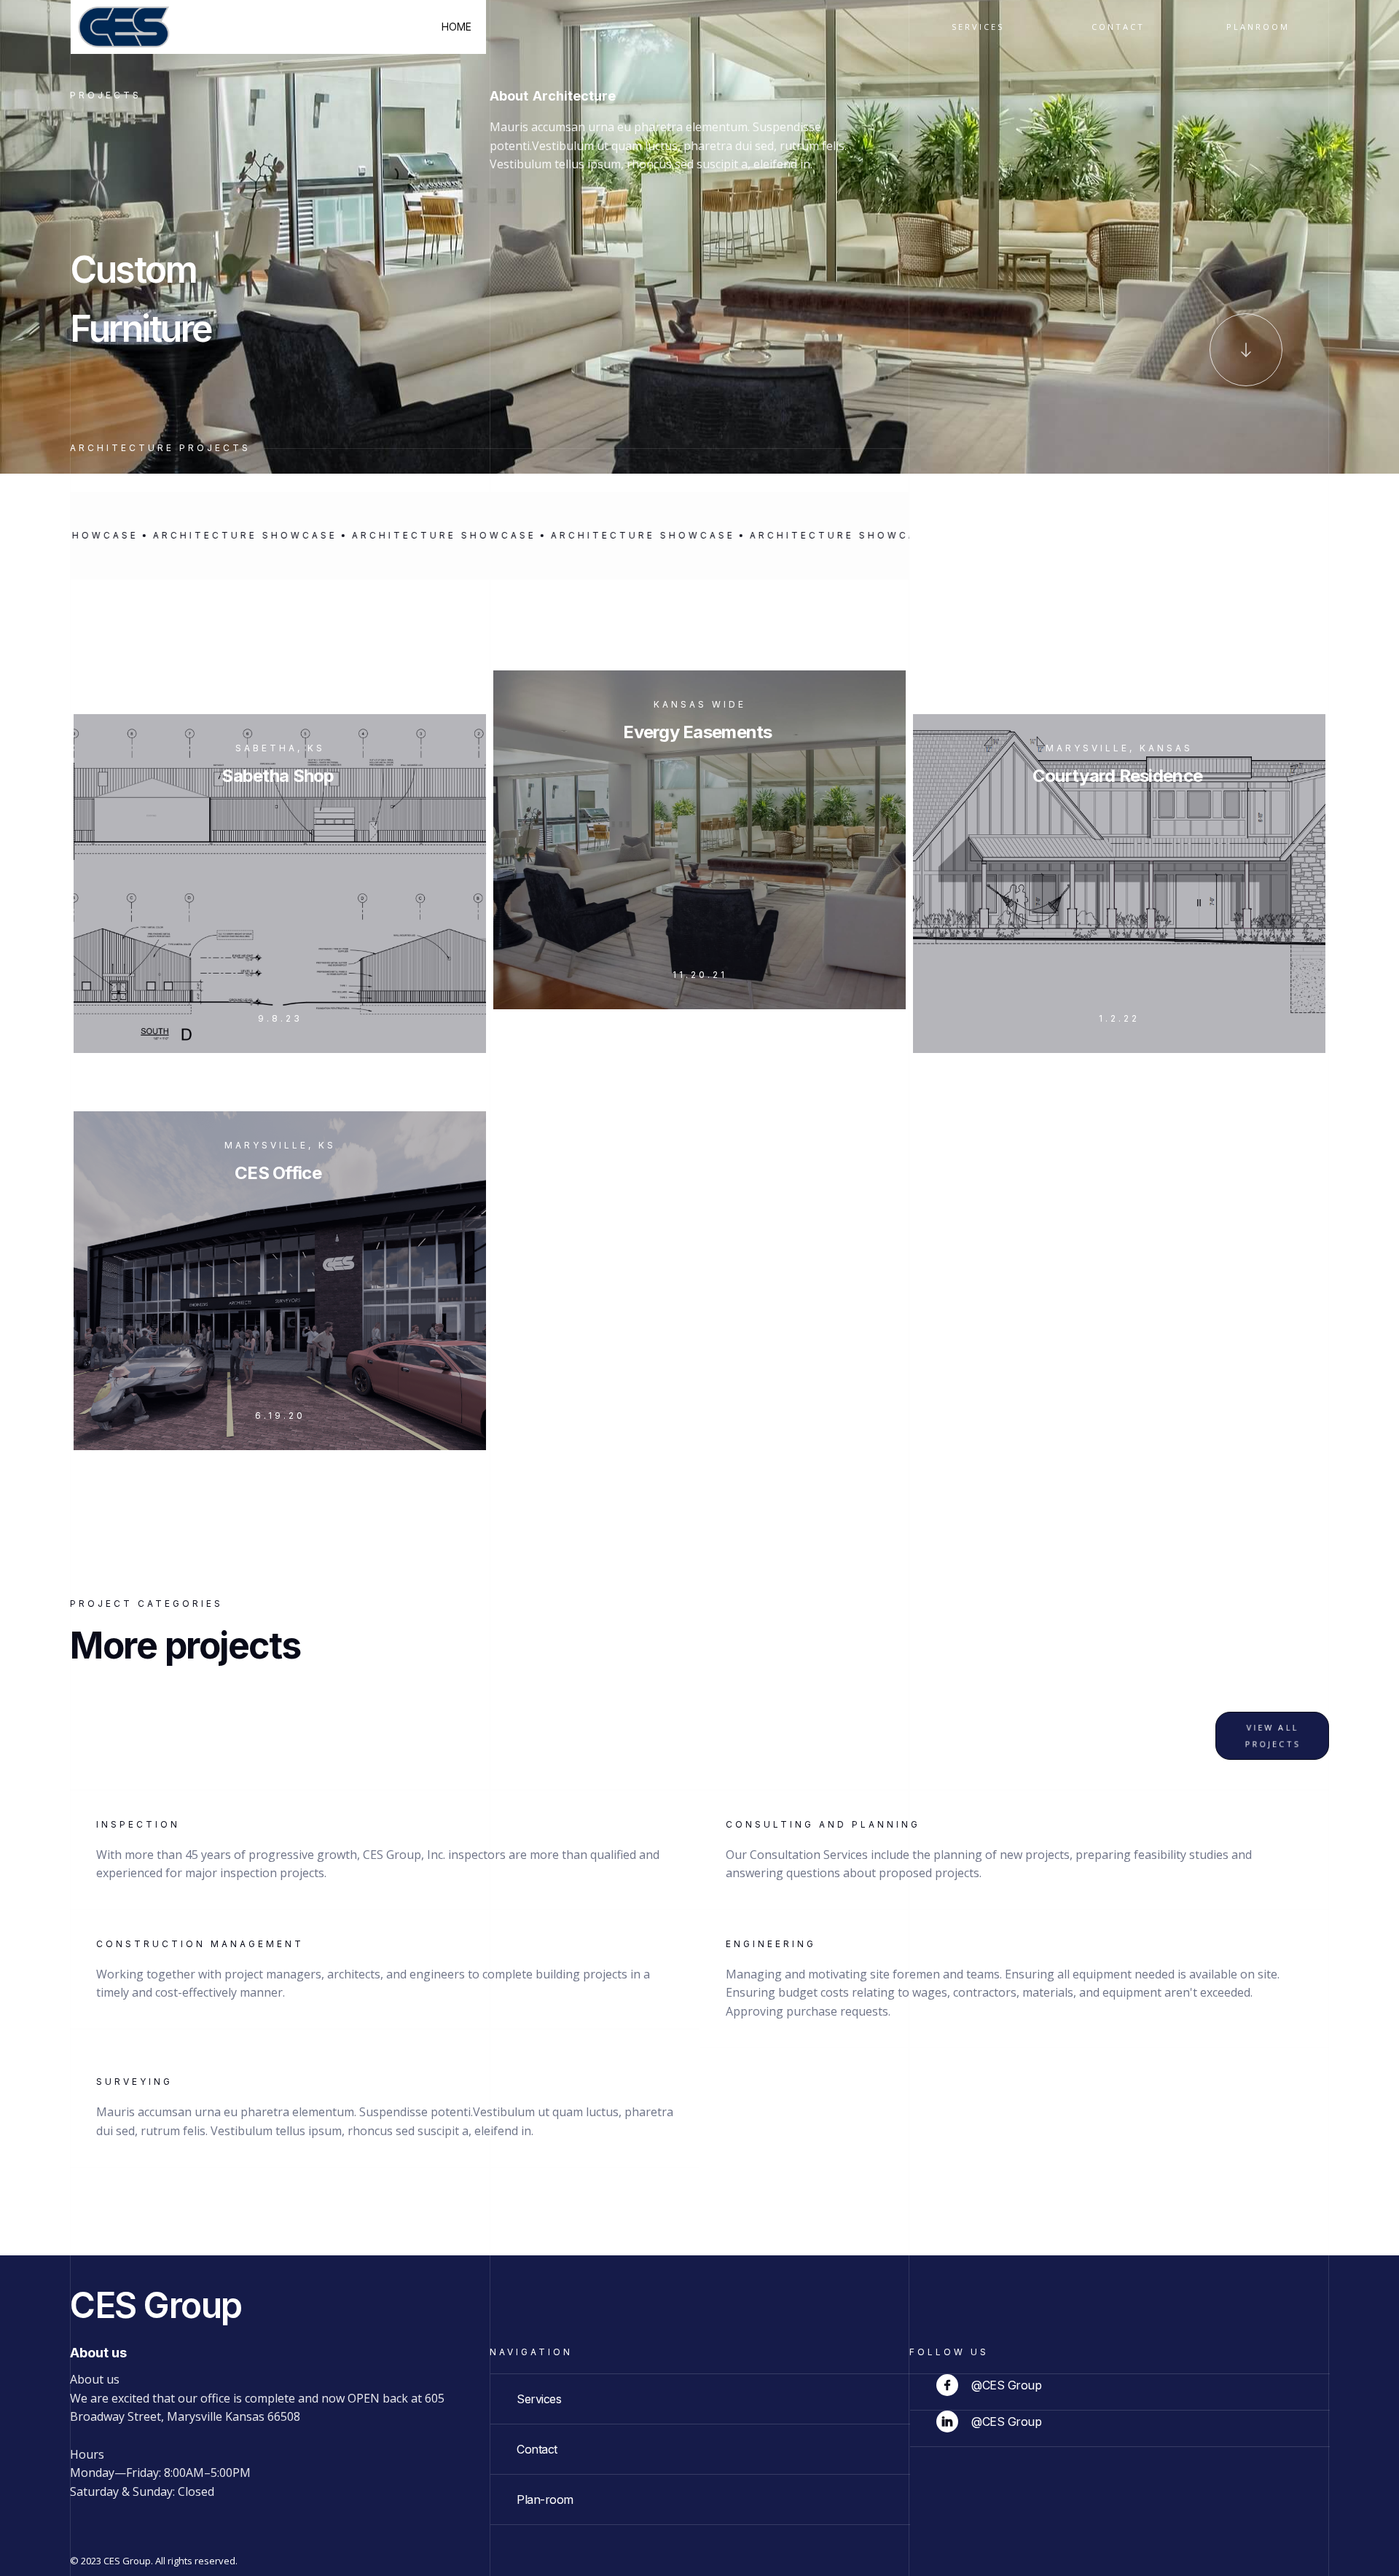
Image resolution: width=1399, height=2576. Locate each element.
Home (456, 27)
